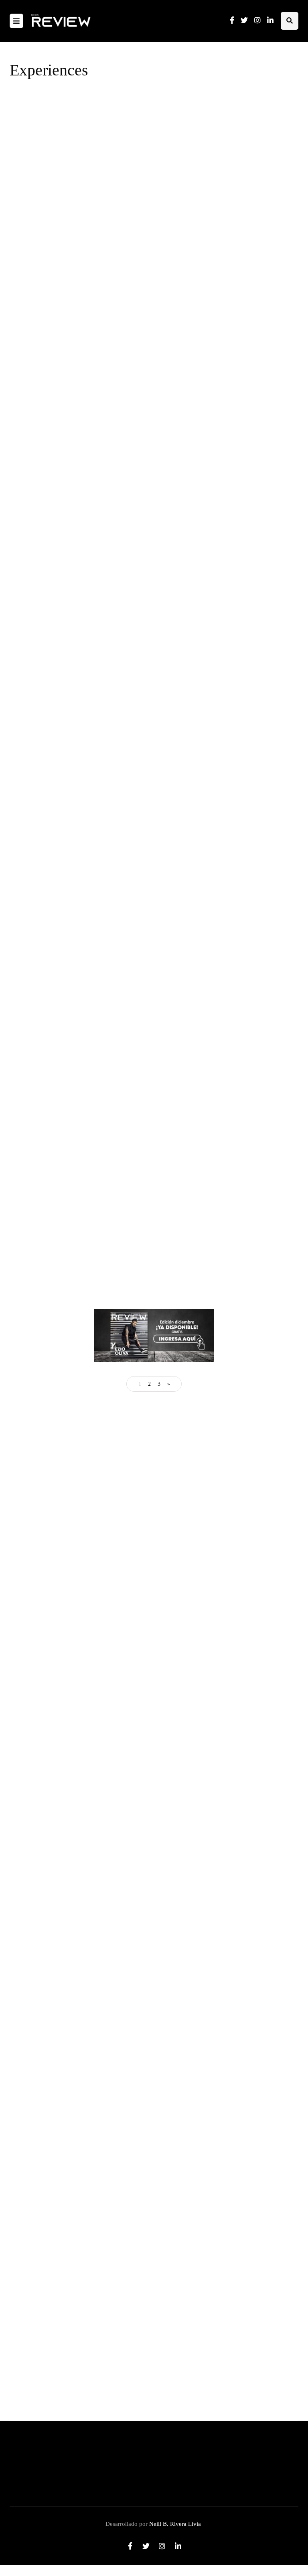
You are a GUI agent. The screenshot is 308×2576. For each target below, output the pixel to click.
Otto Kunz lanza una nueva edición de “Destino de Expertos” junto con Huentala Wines (218, 193)
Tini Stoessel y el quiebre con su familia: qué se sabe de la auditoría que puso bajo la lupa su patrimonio (140, 1983)
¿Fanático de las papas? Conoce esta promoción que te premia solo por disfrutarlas (215, 557)
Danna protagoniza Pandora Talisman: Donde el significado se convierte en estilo (112, 2217)
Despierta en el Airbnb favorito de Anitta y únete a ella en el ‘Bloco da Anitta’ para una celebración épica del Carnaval (224, 678)
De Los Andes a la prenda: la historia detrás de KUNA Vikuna (145, 1500)
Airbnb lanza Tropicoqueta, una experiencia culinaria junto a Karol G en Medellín (222, 435)
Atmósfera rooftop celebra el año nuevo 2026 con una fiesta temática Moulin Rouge (221, 314)
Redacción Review (174, 218)
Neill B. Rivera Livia (175, 2524)
